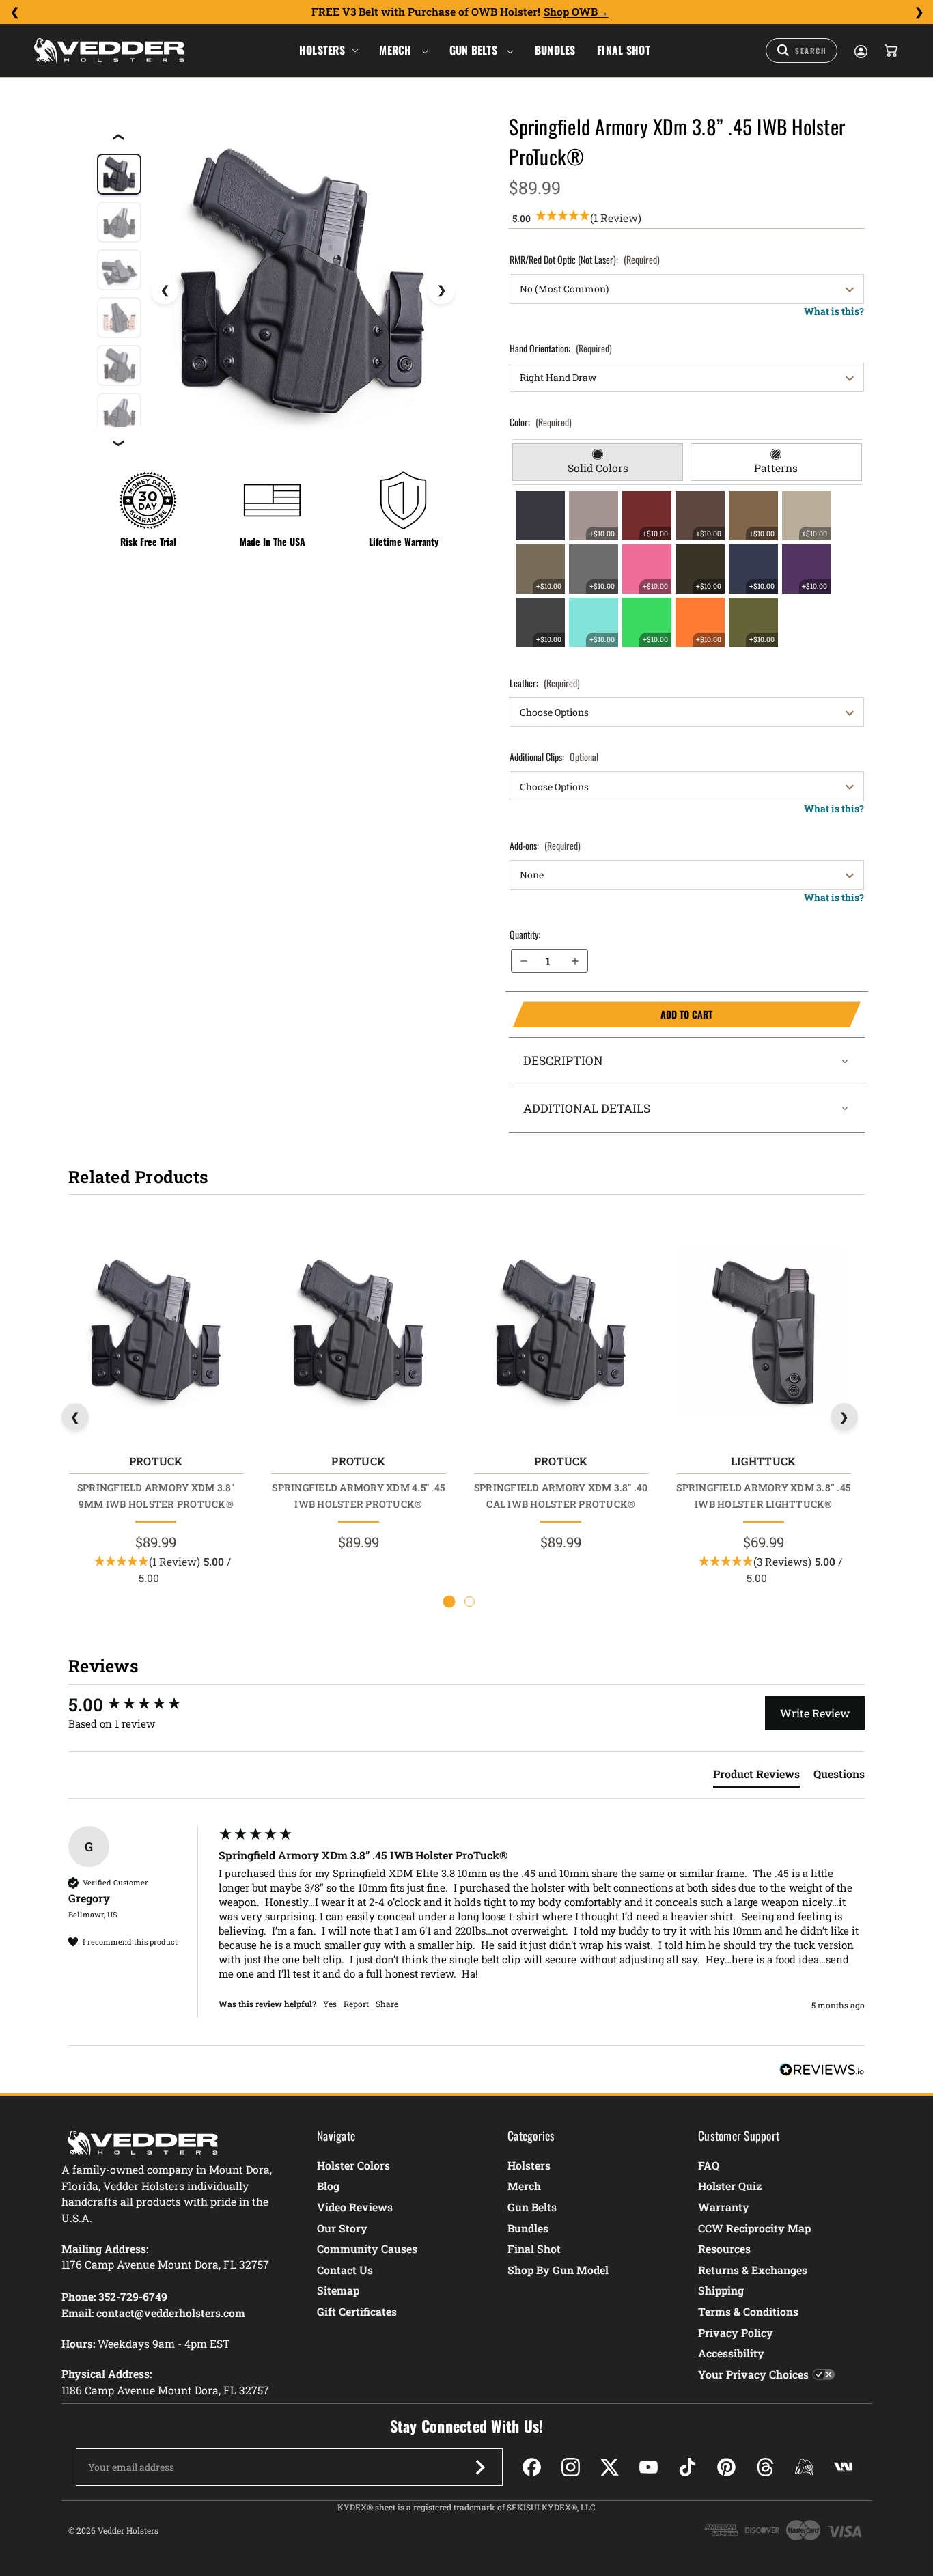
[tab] (598, 462)
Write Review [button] (815, 1713)
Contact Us (345, 2270)
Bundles (555, 50)
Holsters (322, 50)
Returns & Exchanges (753, 2270)
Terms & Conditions (748, 2311)
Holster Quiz (730, 2186)
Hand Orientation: (561, 348)
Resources (724, 2248)
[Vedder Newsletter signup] (480, 2467)
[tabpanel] (687, 569)
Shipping (721, 2290)
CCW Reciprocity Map (754, 2228)
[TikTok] (687, 2467)
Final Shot (624, 50)
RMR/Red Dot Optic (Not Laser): (585, 259)
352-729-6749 (133, 2296)
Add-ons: (545, 845)
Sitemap (338, 2290)
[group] (140, 1704)
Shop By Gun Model (558, 2270)
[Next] (919, 12)
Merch (397, 50)
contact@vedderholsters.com (171, 2313)
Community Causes (367, 2248)
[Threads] (765, 2467)
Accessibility (731, 2353)
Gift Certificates (357, 2311)
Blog (328, 2186)
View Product (155, 1334)
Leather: (545, 683)
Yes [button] (330, 2004)
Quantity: (525, 934)
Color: (541, 422)
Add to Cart (612, 1014)
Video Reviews (355, 2207)
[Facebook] (532, 2467)
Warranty (724, 2207)
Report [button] (356, 2004)
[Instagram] (571, 2467)
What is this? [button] (834, 311)
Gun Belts (475, 50)
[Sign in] (860, 51)
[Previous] (14, 12)
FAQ (709, 2165)
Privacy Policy (736, 2332)
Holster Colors (353, 2165)
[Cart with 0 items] (890, 51)
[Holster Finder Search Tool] (802, 51)
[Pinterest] (726, 2467)
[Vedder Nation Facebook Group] (843, 2467)
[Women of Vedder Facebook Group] (804, 2467)
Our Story (342, 2228)
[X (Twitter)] (610, 2467)
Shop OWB (571, 12)
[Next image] (441, 290)
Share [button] (387, 2004)
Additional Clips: (554, 757)
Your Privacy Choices (753, 2374)
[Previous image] (165, 290)
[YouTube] (649, 2467)
